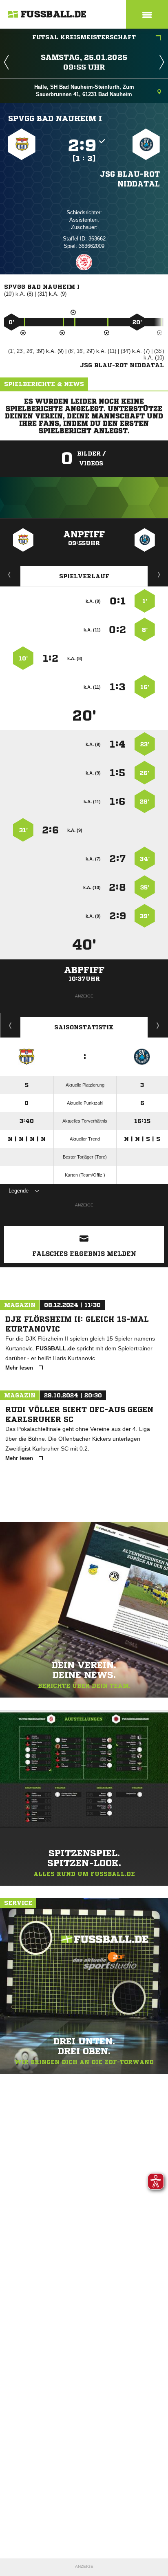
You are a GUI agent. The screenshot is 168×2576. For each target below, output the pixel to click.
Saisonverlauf (158, 1025)
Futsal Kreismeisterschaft (84, 37)
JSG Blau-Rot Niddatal (130, 179)
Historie (10, 1025)
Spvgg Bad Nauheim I (55, 118)
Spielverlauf (84, 576)
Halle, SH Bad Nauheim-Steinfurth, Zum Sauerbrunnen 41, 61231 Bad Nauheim (84, 91)
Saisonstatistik (84, 1027)
